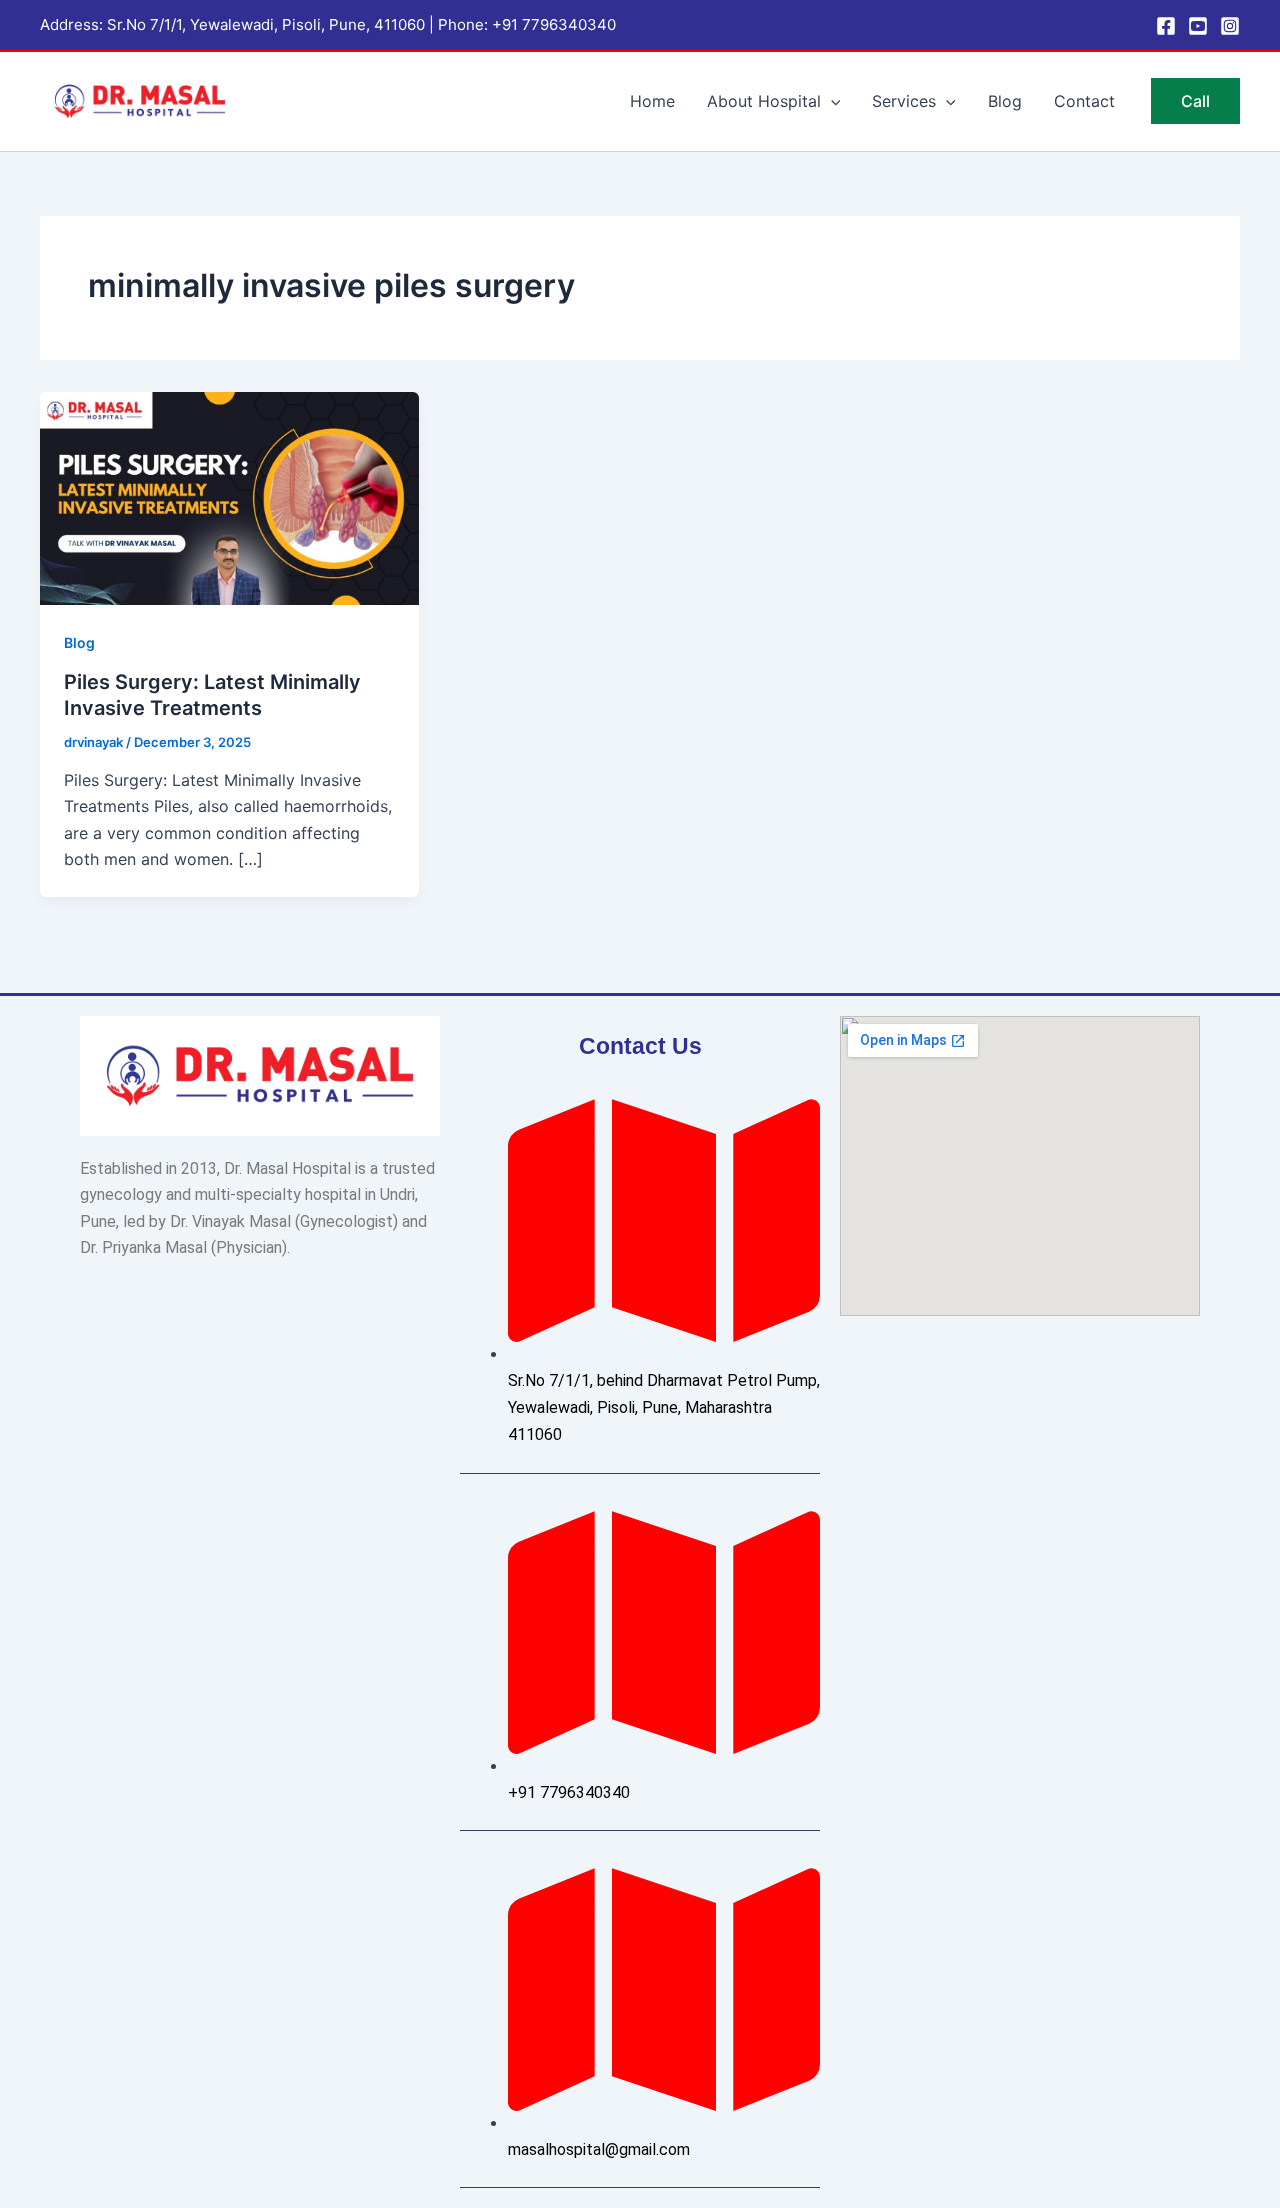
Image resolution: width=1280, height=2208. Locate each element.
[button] (831, 101)
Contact (1084, 101)
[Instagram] (1230, 26)
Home (652, 101)
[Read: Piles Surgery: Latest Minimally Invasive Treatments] (229, 497)
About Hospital (764, 101)
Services (904, 101)
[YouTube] (1198, 26)
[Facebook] (1166, 26)
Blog (1005, 101)
